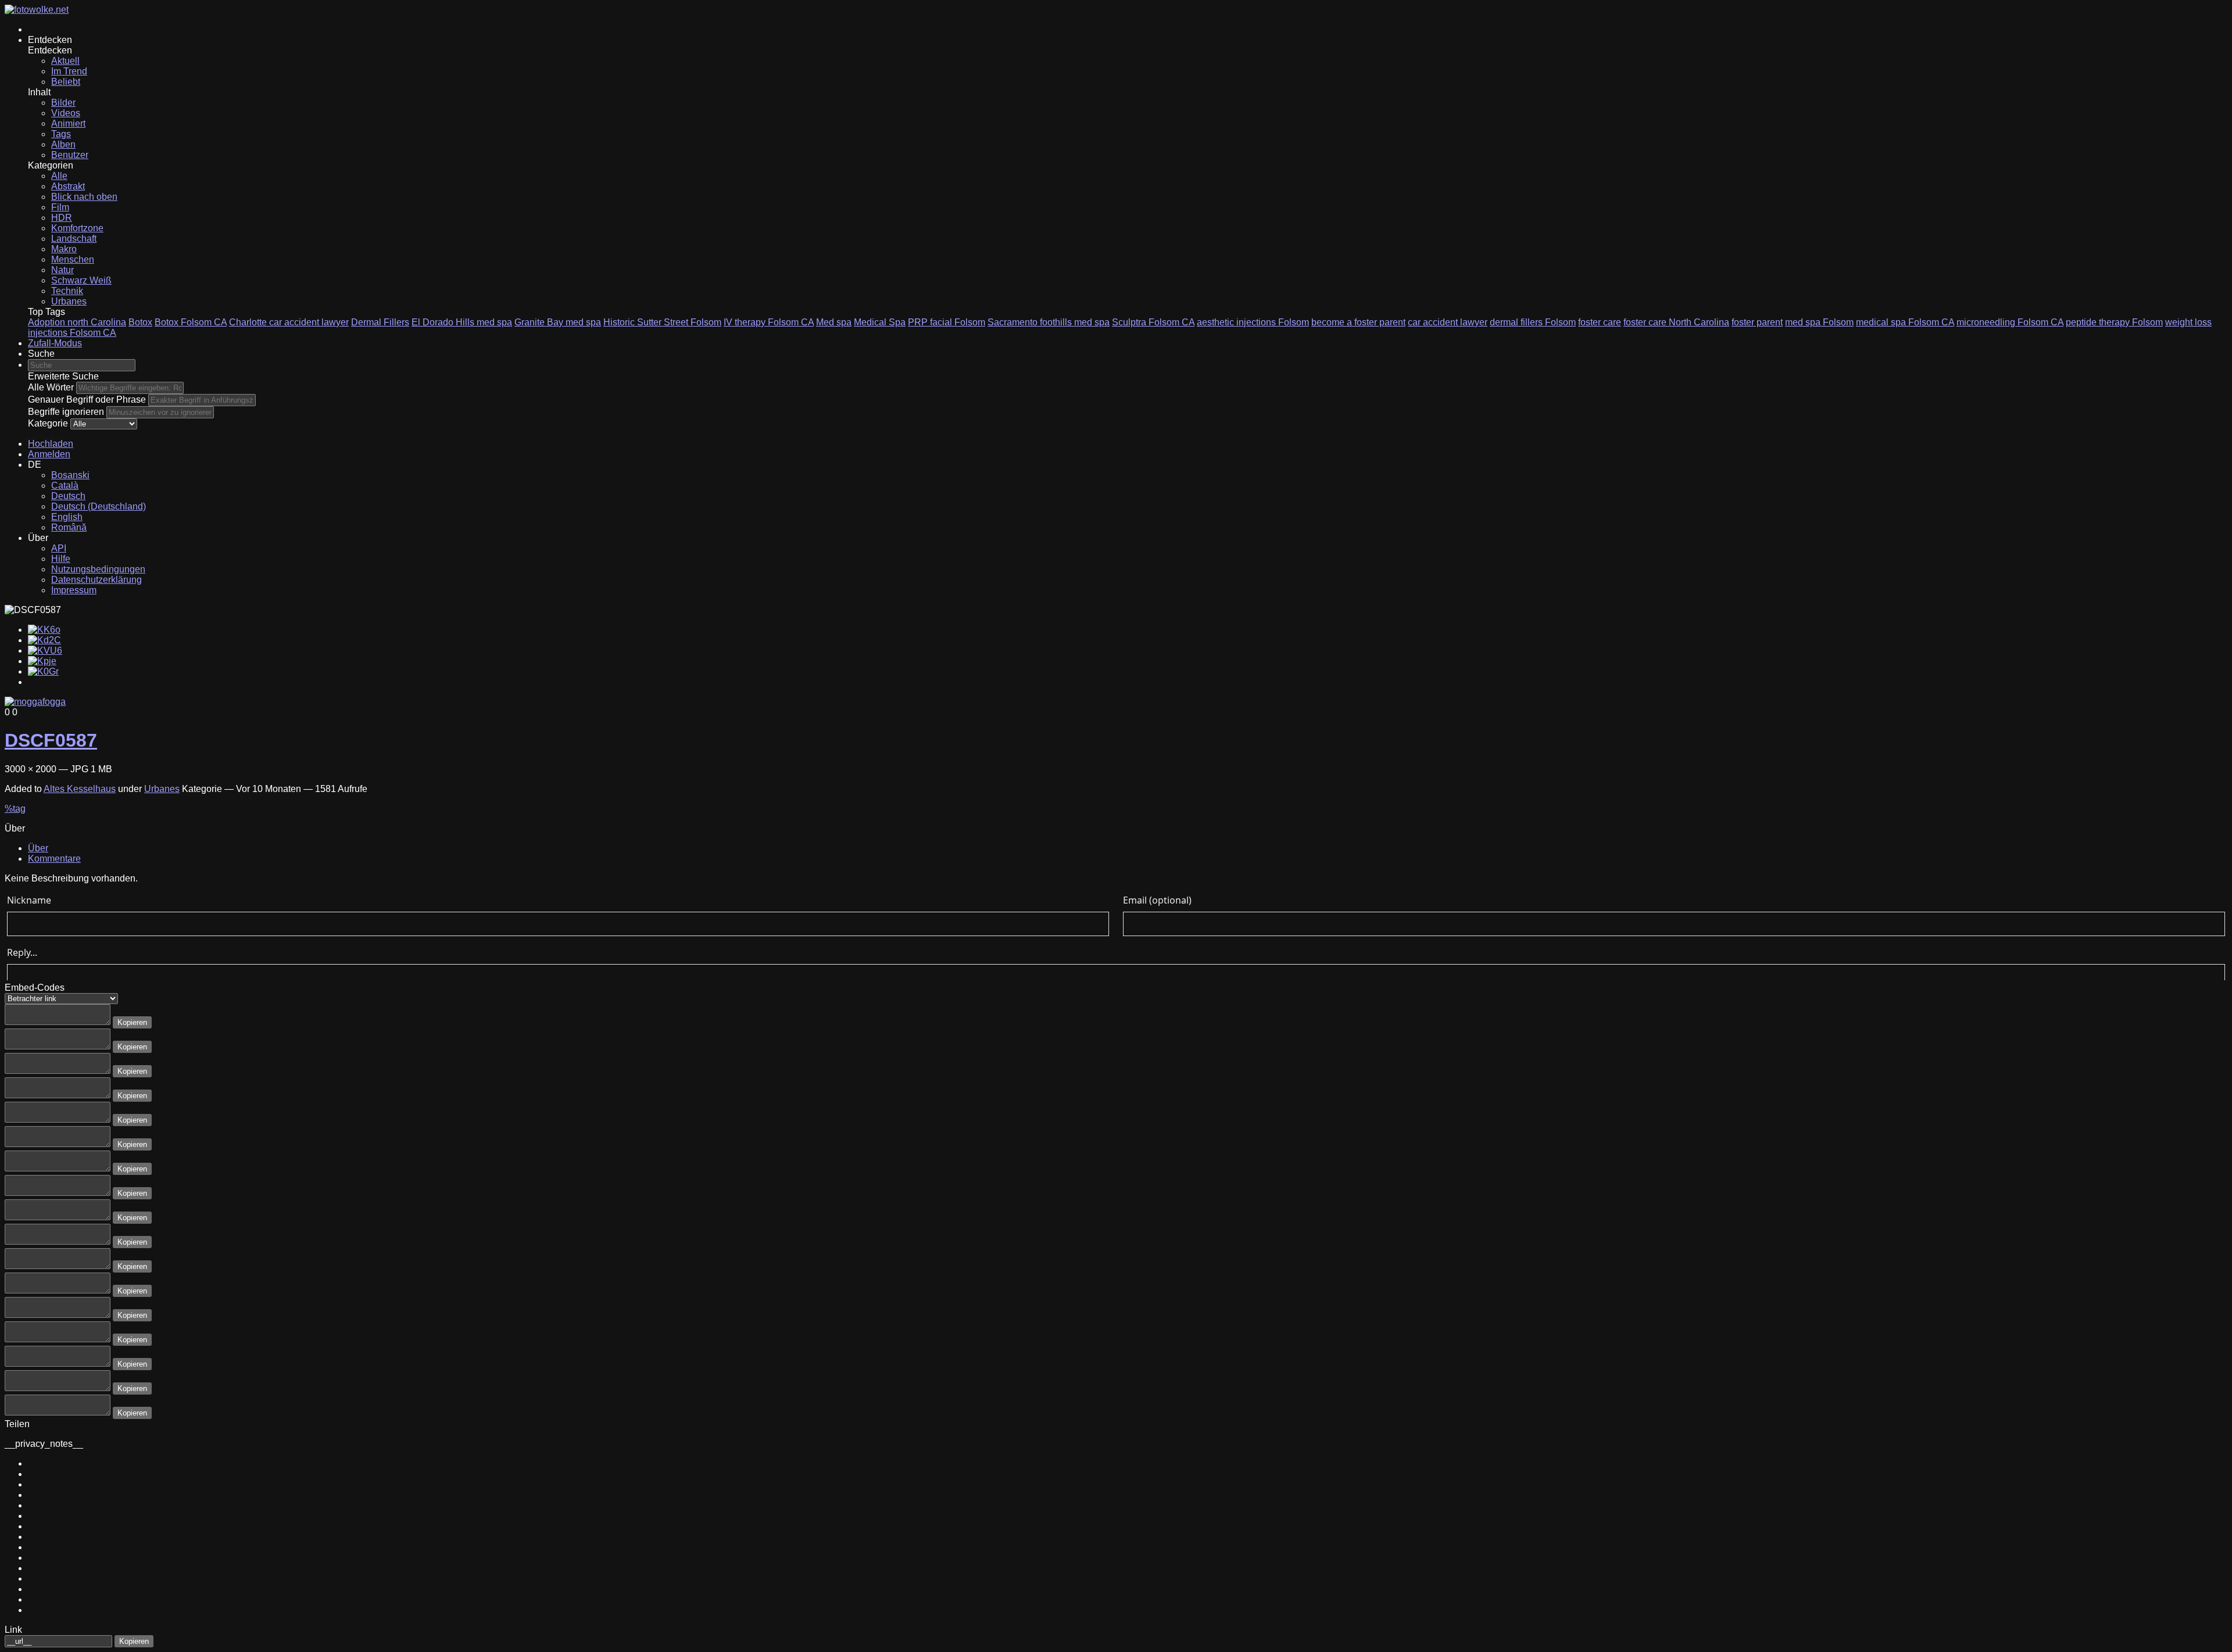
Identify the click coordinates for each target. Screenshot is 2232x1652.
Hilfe (61, 559)
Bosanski (70, 475)
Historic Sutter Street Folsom (662, 322)
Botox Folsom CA (191, 322)
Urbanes (69, 301)
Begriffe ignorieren (66, 412)
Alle (59, 176)
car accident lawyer (1448, 322)
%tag (15, 809)
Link (13, 1630)
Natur (62, 270)
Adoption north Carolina (77, 322)
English (67, 517)
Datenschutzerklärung (96, 580)
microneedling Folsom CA (2010, 322)
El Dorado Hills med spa (462, 322)
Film (60, 207)
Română (69, 527)
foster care (1600, 322)
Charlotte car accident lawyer (289, 322)
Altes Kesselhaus (80, 789)
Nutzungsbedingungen (98, 569)
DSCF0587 (51, 740)
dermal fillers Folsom (1533, 322)
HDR (62, 218)
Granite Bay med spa (558, 322)
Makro (64, 249)
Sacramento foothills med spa (1049, 322)
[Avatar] (35, 702)
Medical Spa (880, 322)
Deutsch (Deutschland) (99, 506)
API (59, 548)
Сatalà (65, 485)
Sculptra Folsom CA (1153, 322)
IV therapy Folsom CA (769, 322)
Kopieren (132, 1022)
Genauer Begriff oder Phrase (87, 399)
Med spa (834, 322)
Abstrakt (68, 186)
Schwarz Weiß (81, 280)
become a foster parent (1358, 322)
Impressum (74, 590)
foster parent (1757, 322)
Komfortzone (77, 228)
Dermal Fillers (380, 322)
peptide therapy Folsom (2114, 322)
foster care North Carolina (1676, 322)
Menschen (73, 259)
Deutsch (68, 496)
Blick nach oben (84, 197)
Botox (140, 322)
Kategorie (48, 423)
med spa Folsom (1819, 322)
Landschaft (74, 239)
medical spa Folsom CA (1905, 322)
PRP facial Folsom (947, 322)
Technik (67, 291)
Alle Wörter (51, 387)
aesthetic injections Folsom (1253, 322)
